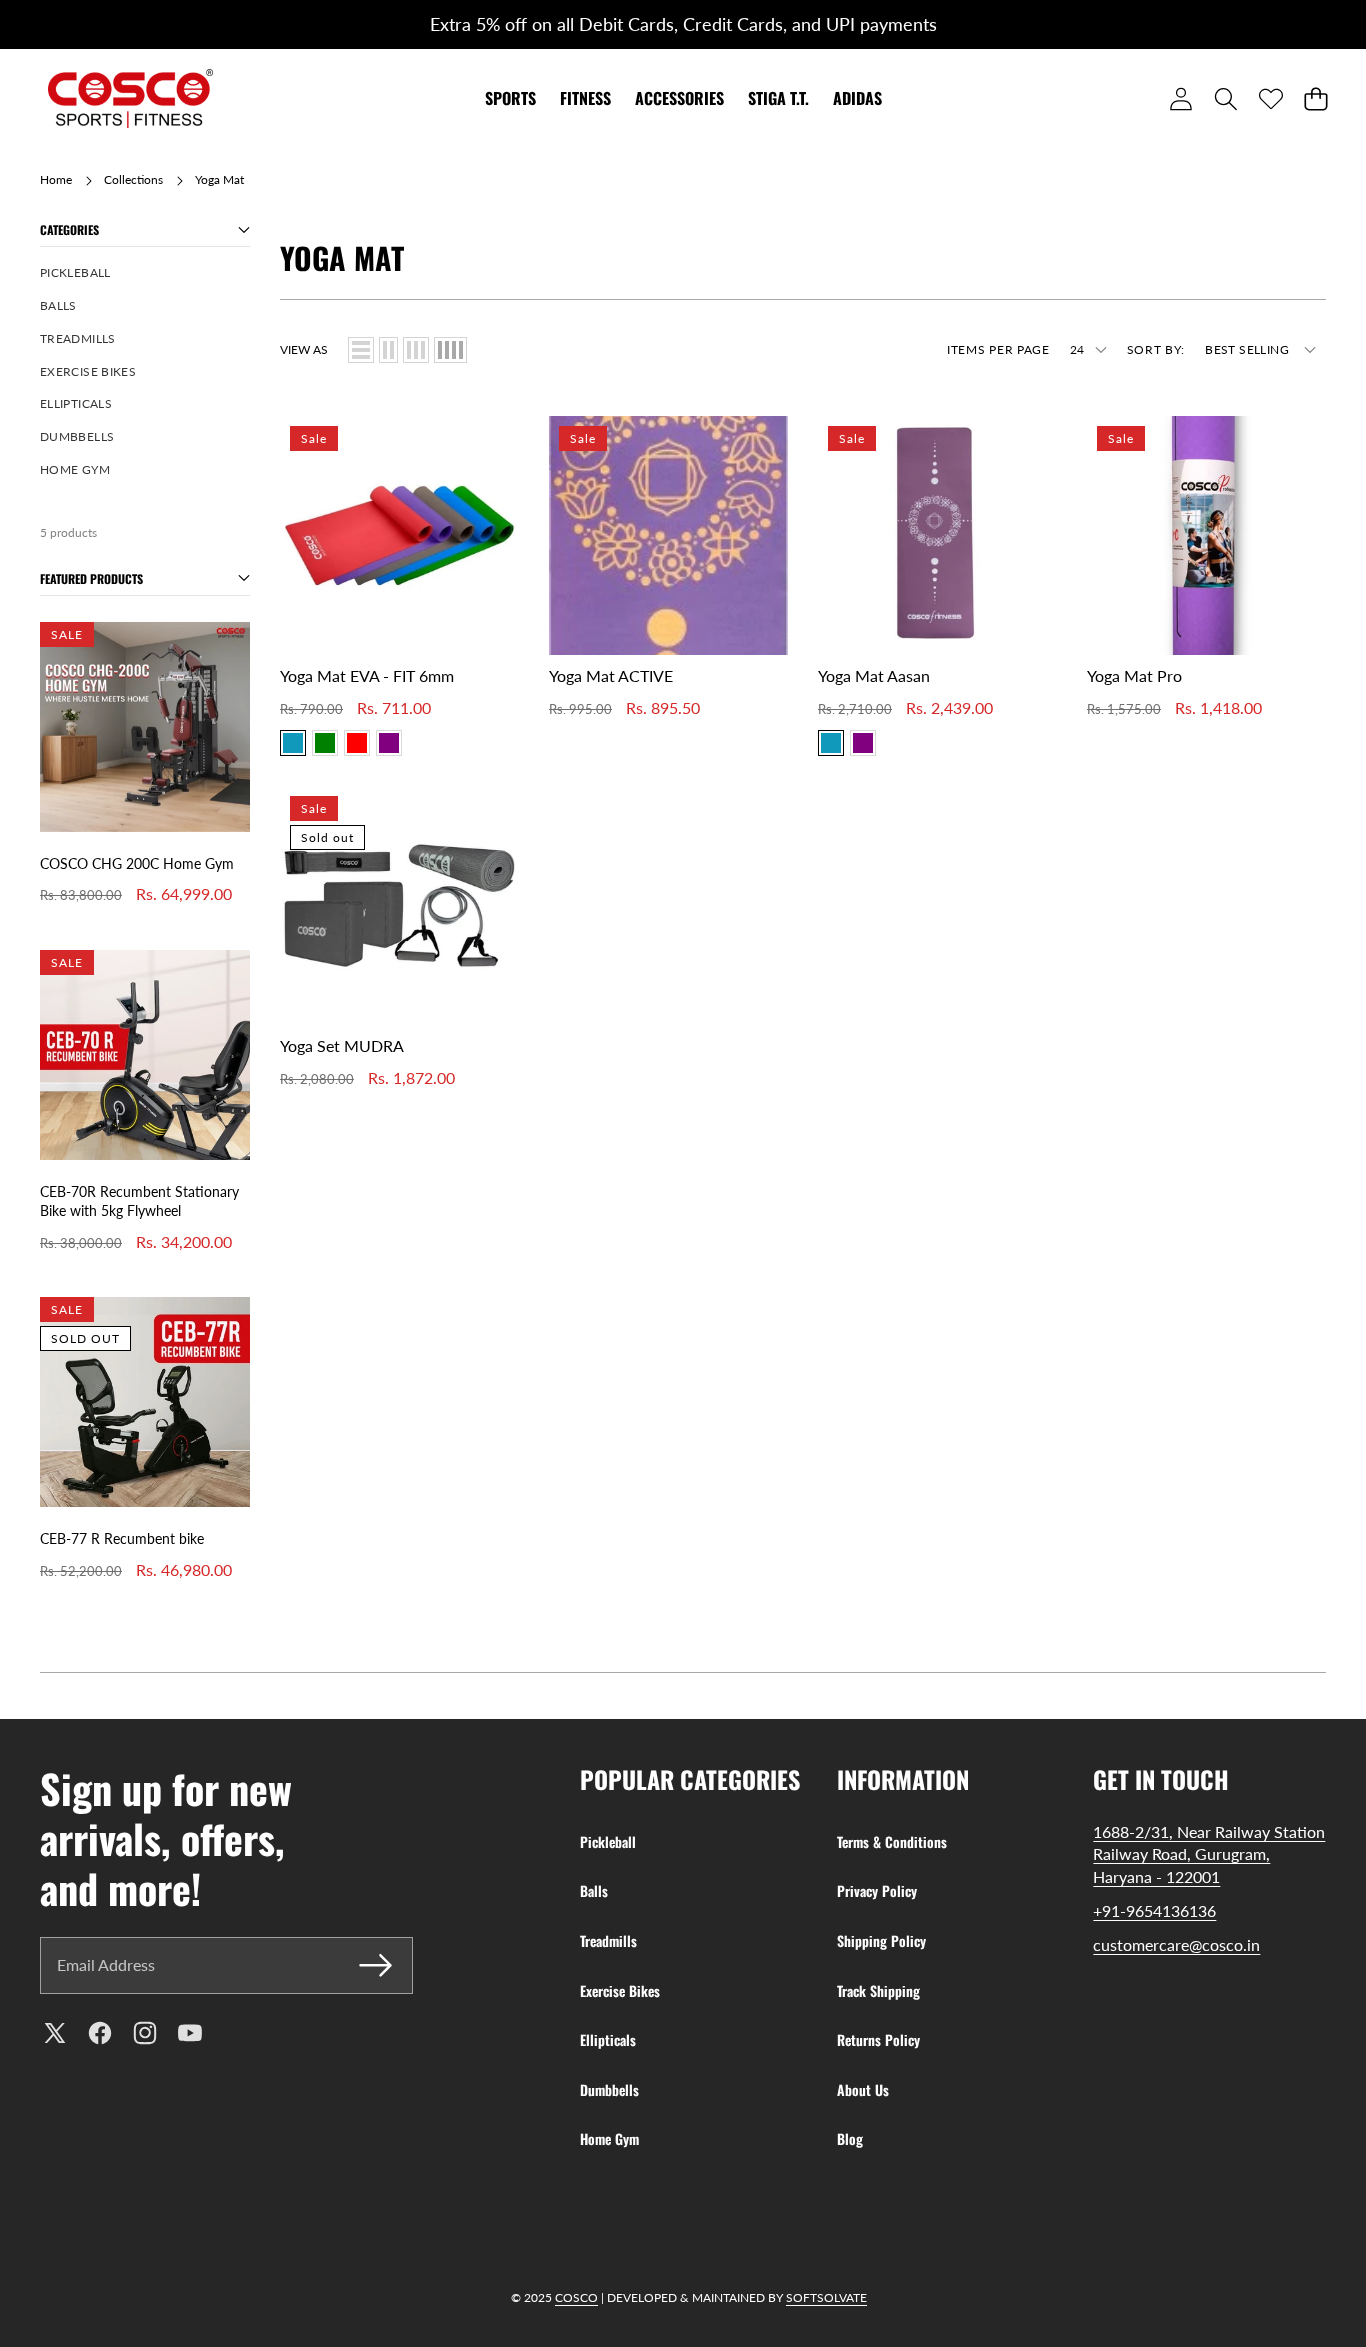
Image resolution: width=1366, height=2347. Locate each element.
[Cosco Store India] (130, 98)
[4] (450, 350)
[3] (416, 350)
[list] (361, 350)
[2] (388, 350)
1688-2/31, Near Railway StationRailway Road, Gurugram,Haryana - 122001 (1209, 1854)
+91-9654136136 (1154, 1910)
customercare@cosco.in (1176, 1944)
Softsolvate (826, 2297)
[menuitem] (145, 273)
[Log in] (1180, 98)
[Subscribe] (376, 1965)
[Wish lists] (1270, 98)
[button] (57, 25)
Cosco (576, 2297)
